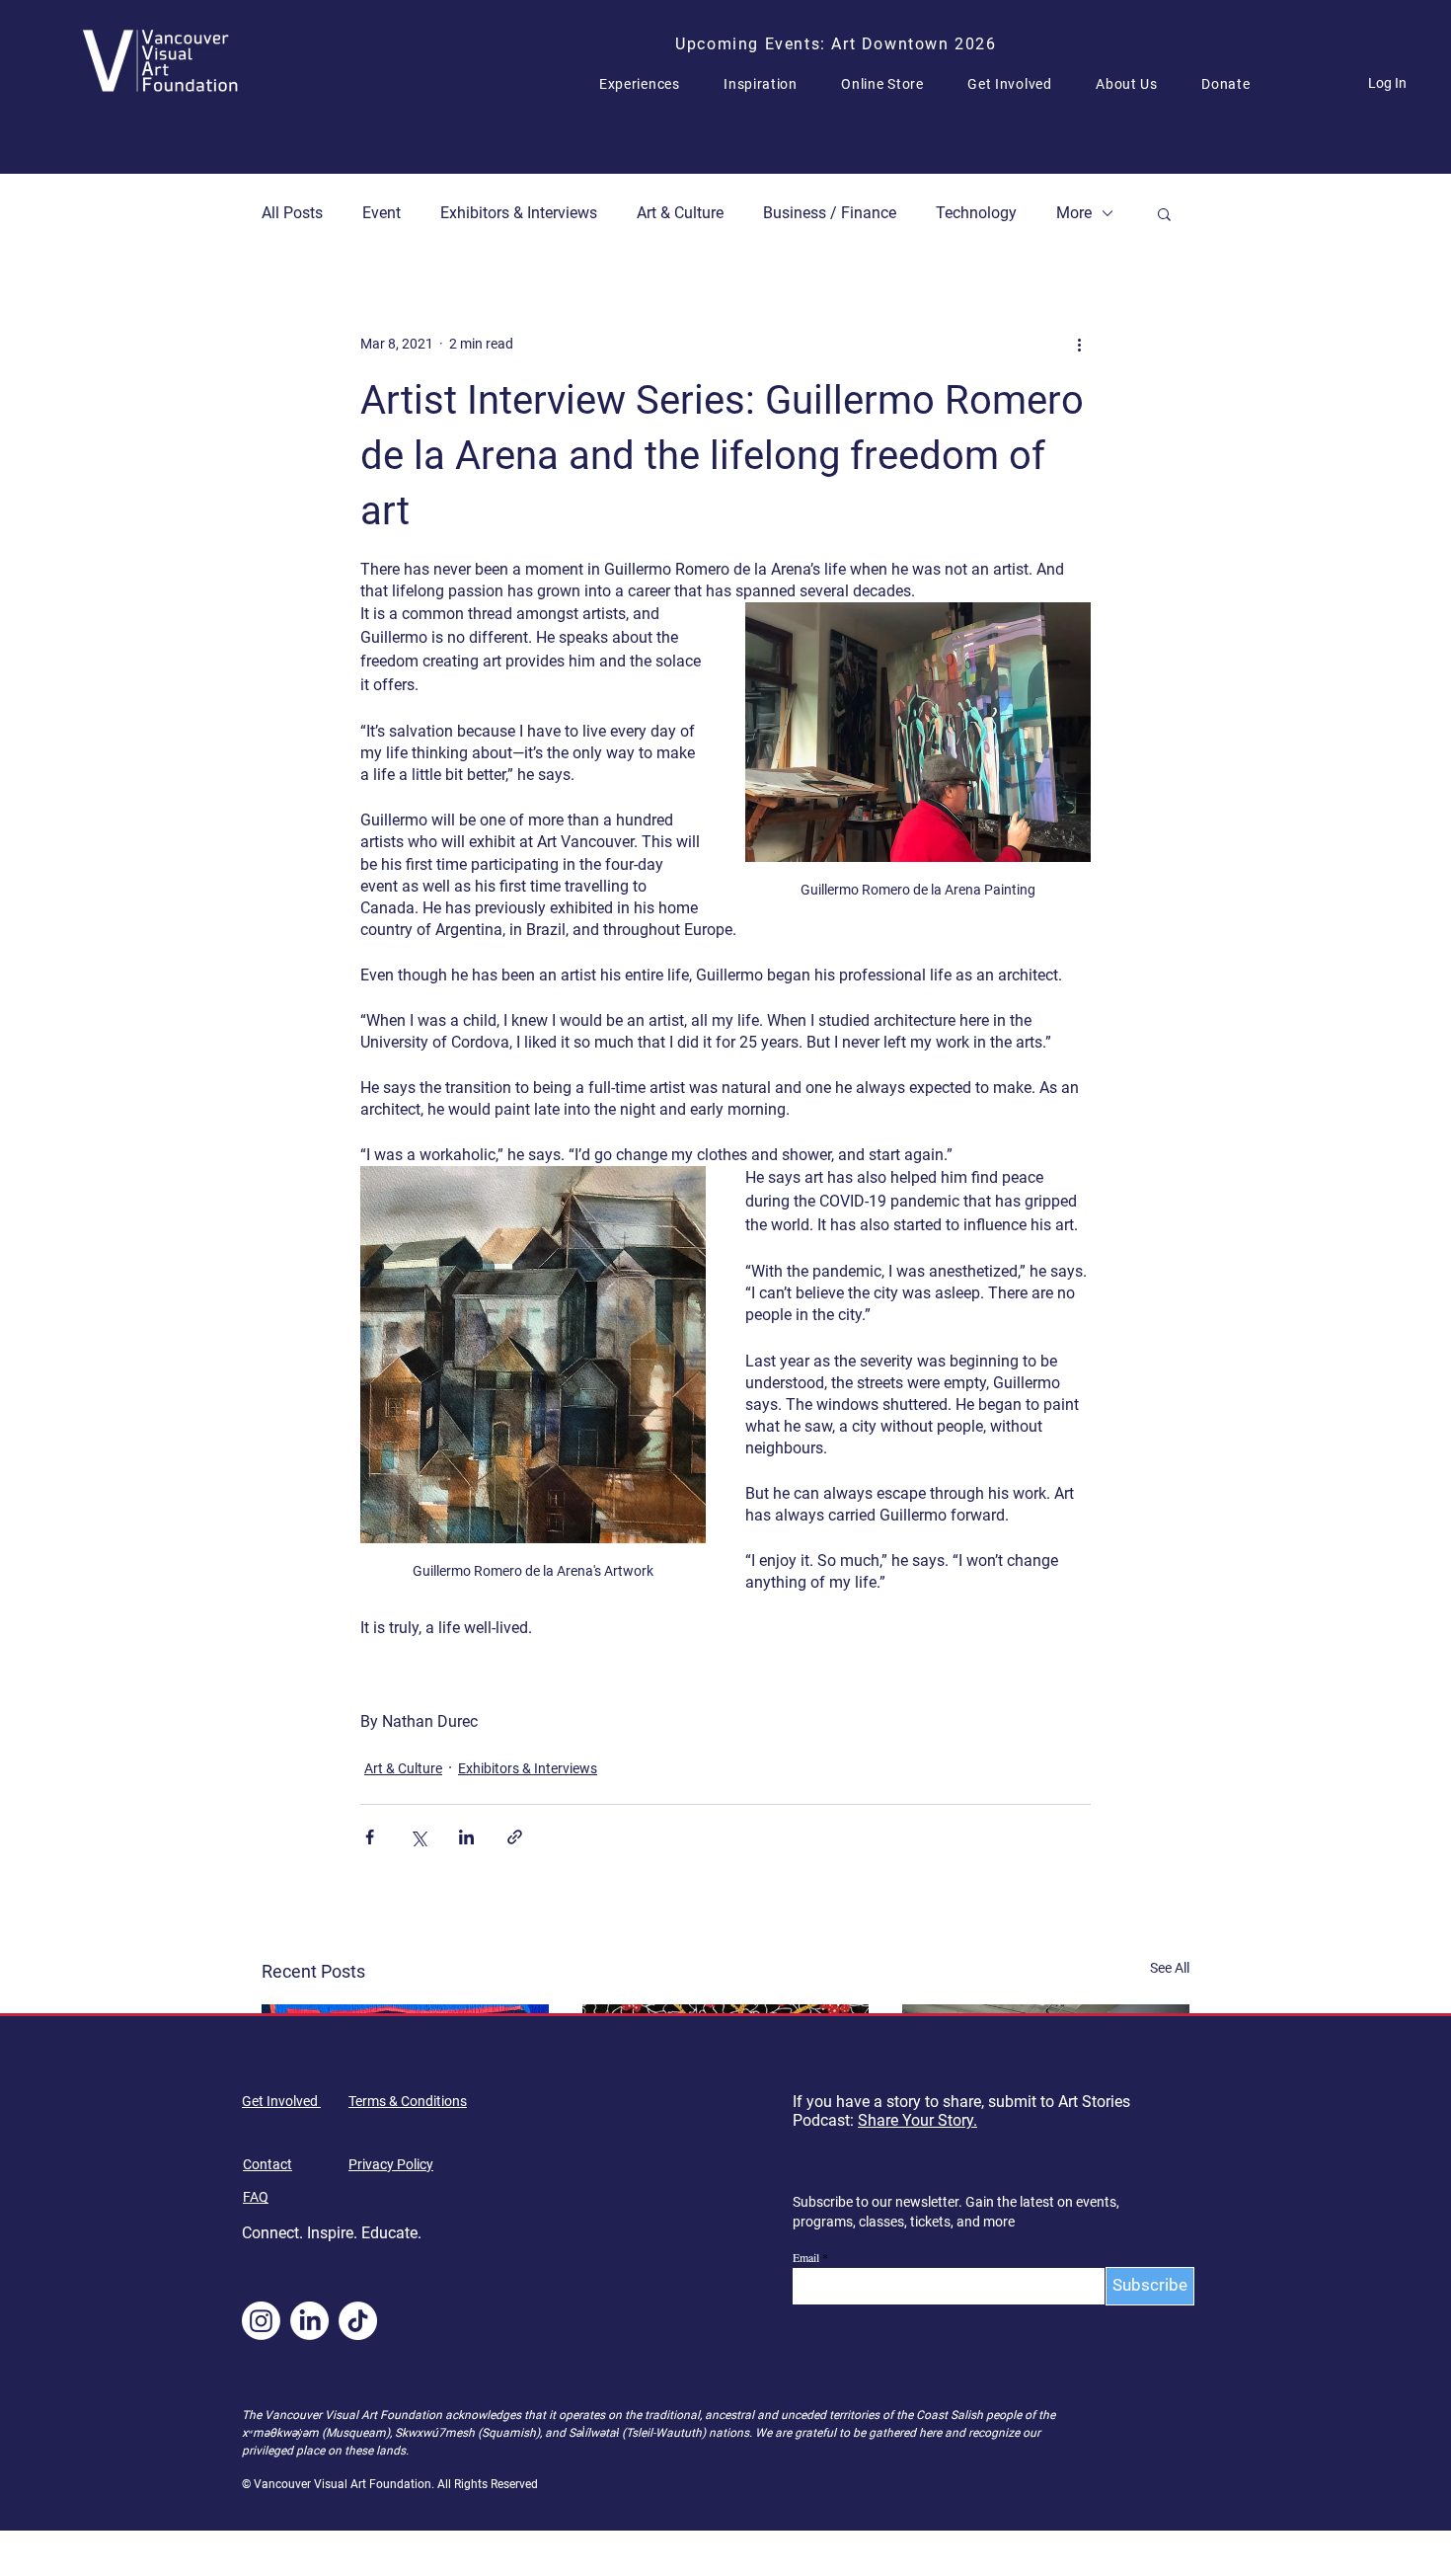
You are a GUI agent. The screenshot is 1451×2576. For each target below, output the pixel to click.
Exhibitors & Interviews (519, 213)
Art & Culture (680, 213)
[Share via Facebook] (370, 1837)
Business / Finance (830, 213)
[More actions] (1079, 344)
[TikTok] (358, 2321)
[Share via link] (515, 1837)
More (1074, 213)
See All (1170, 1968)
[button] (648, 84)
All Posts (292, 213)
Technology (976, 213)
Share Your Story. (917, 2120)
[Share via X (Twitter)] (418, 1837)
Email (806, 2257)
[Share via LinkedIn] (466, 1837)
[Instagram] (261, 2321)
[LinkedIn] (309, 2321)
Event (382, 213)
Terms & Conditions (408, 2101)
